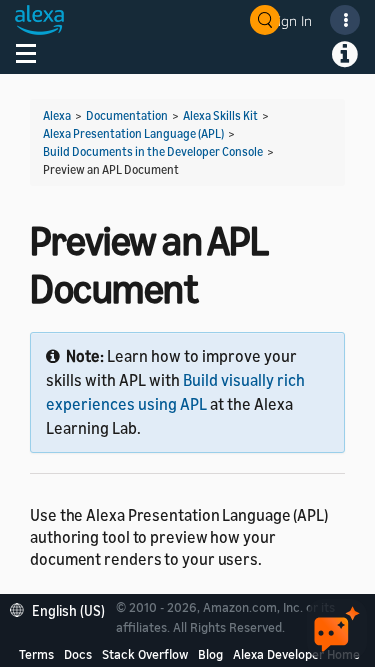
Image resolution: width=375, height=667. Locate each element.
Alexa (57, 115)
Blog (210, 654)
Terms (36, 654)
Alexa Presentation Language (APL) (133, 133)
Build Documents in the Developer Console (153, 151)
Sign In (291, 20)
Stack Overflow (145, 654)
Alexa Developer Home (296, 654)
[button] (62, 608)
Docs (78, 654)
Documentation (127, 115)
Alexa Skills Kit (220, 115)
